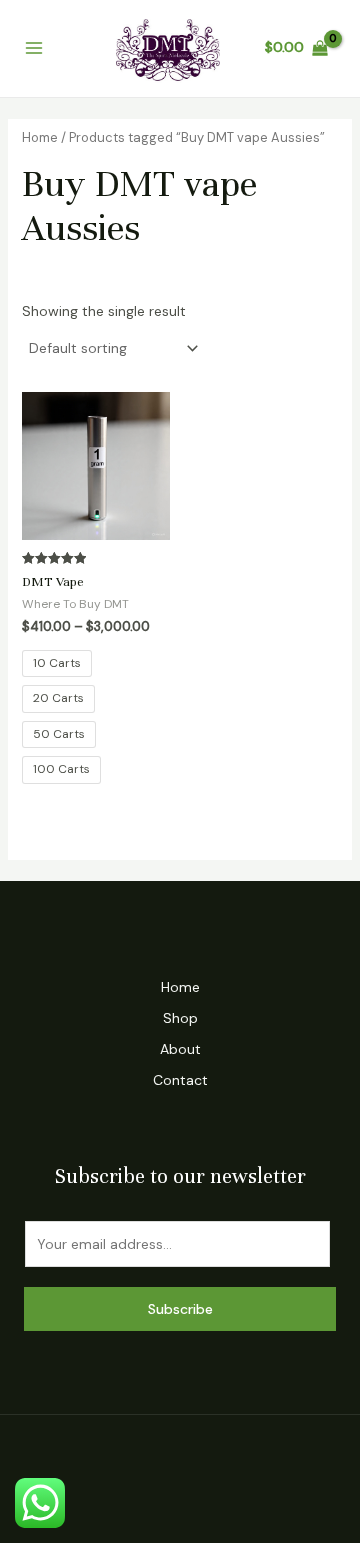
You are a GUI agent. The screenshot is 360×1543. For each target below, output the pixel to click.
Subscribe (180, 1309)
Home (40, 137)
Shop (180, 1018)
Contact (180, 1080)
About (180, 1049)
